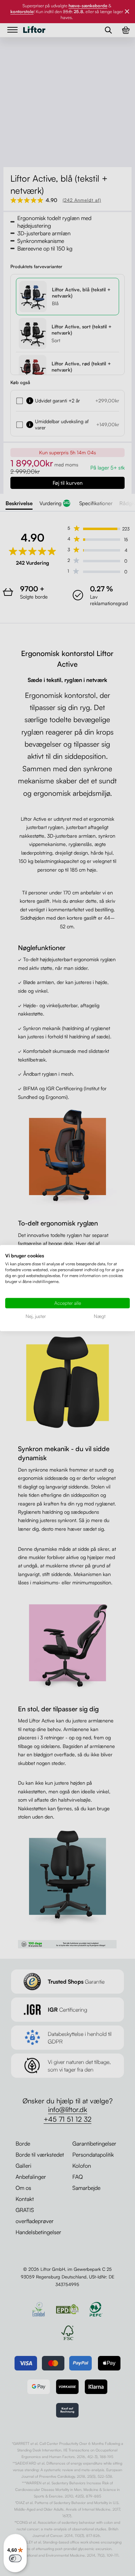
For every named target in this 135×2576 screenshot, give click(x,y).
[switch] (15, 2558)
